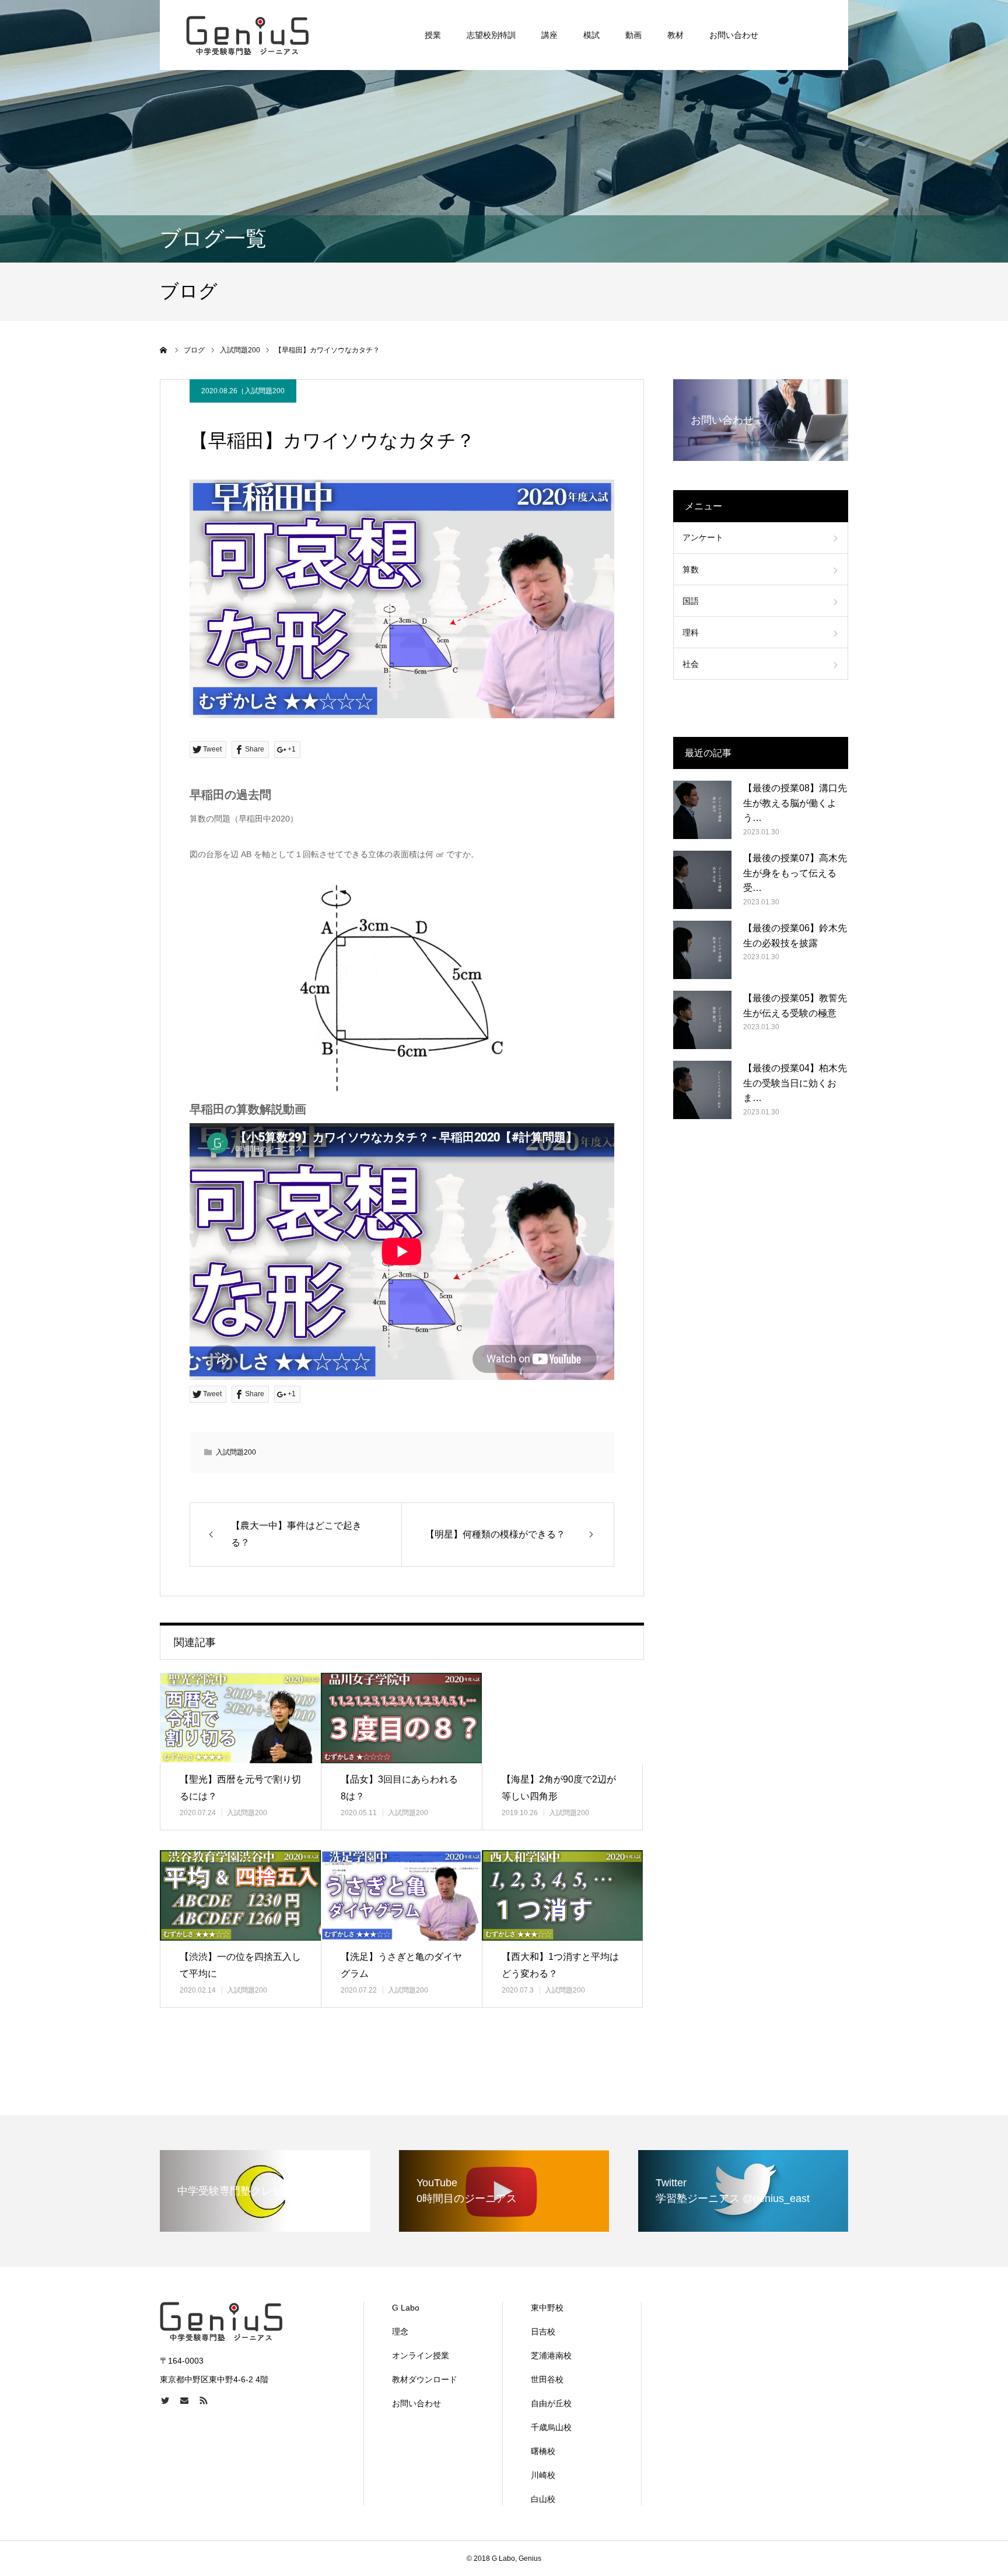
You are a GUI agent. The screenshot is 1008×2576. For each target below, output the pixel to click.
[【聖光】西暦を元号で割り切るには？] (240, 1718)
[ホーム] (164, 350)
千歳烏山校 (551, 2427)
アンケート (703, 537)
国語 (691, 601)
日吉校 (543, 2332)
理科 (691, 632)
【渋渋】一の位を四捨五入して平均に (240, 1965)
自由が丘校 (551, 2403)
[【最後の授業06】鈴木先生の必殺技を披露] (702, 950)
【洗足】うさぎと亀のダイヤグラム (401, 1965)
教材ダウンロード (425, 2379)
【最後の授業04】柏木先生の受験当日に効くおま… (795, 1083)
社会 (691, 664)
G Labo (406, 2308)
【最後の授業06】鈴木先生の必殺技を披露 (795, 936)
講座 (549, 35)
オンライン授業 (421, 2355)
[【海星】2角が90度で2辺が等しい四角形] (562, 1718)
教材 (675, 35)
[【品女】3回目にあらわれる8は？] (401, 1718)
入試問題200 (265, 391)
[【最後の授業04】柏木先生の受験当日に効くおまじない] (702, 1090)
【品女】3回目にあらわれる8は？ (399, 1788)
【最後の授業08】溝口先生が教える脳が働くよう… (795, 803)
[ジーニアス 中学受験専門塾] (248, 35)
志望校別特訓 (491, 35)
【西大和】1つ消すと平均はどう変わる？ (560, 1965)
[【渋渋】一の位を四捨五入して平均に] (240, 1895)
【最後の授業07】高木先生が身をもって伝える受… (795, 873)
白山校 (543, 2499)
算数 (691, 569)
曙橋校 (543, 2451)
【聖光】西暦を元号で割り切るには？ (240, 1788)
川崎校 (543, 2475)
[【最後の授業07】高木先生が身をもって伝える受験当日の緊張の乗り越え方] (702, 880)
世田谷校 (547, 2379)
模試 (591, 35)
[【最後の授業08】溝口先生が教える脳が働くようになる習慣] (702, 810)
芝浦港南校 (551, 2355)
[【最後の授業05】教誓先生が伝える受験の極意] (702, 1020)
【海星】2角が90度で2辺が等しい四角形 (559, 1788)
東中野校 (547, 2308)
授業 (433, 35)
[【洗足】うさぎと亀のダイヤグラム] (401, 1895)
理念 (400, 2332)
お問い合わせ (734, 35)
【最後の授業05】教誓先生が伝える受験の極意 (795, 1006)
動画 (633, 35)
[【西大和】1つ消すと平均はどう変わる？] (562, 1895)
